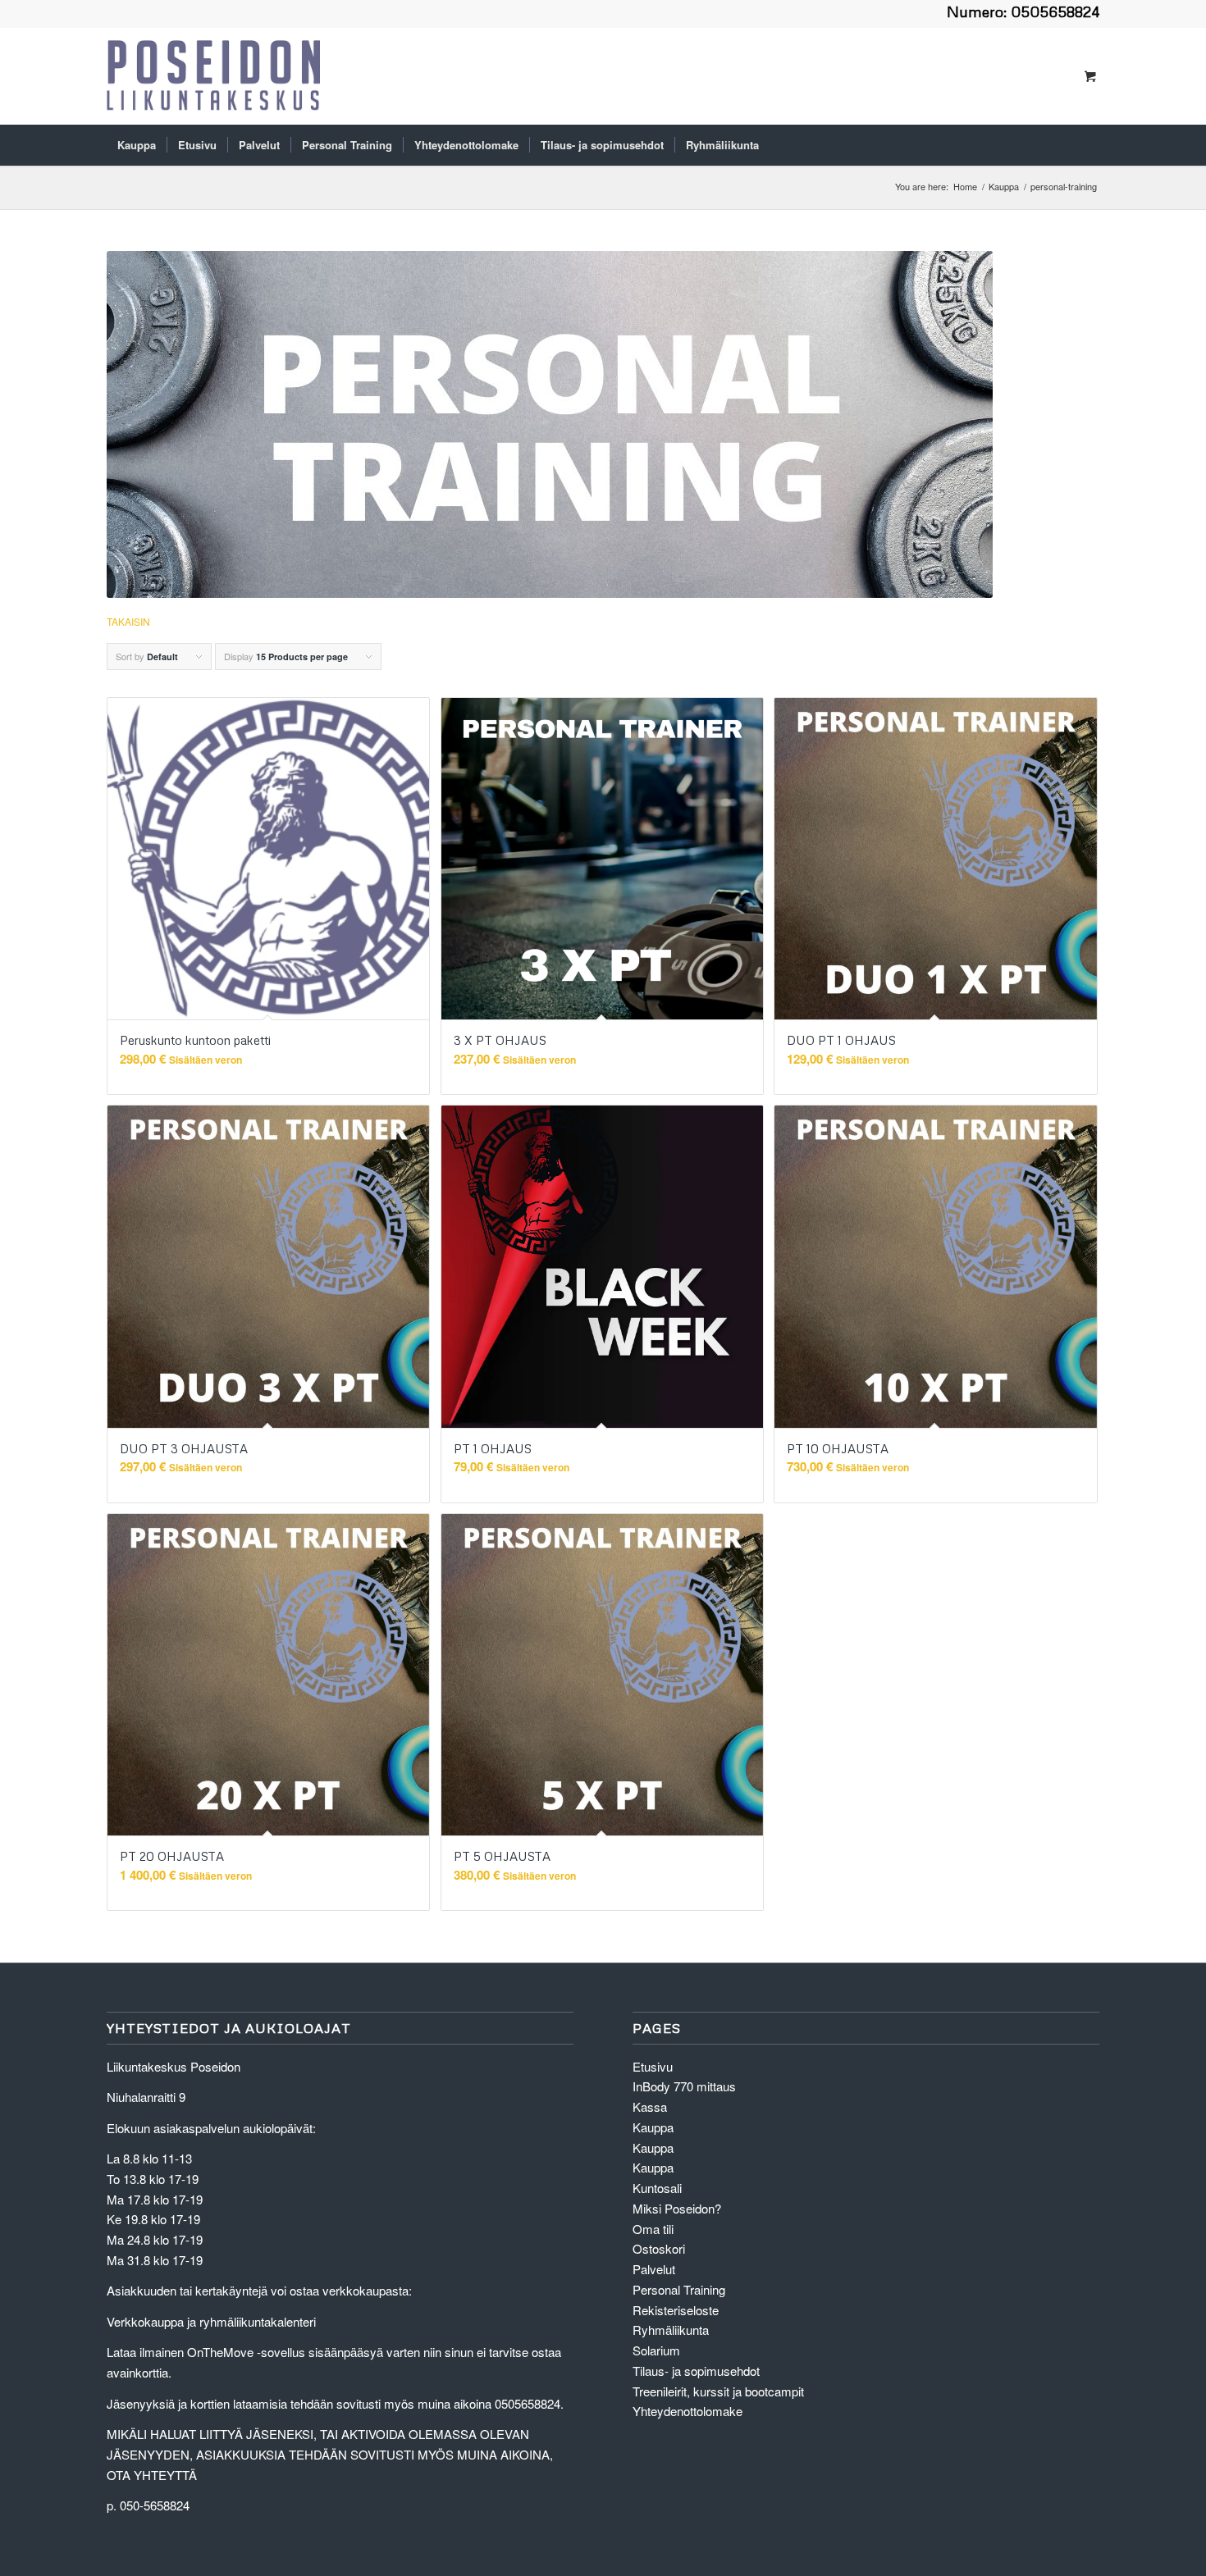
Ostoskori (659, 2248)
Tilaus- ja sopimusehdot (696, 2371)
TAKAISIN (128, 621)
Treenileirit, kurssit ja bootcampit (718, 2391)
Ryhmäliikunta (671, 2330)
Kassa (650, 2106)
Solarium (656, 2350)
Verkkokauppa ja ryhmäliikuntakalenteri (211, 2321)
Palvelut (654, 2269)
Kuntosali (657, 2188)
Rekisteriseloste (676, 2310)
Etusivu (653, 2066)
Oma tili (653, 2229)
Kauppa (1004, 187)
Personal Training (679, 2289)
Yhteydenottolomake (688, 2411)
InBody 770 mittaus (684, 2086)
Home (965, 187)
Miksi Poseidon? (677, 2208)
